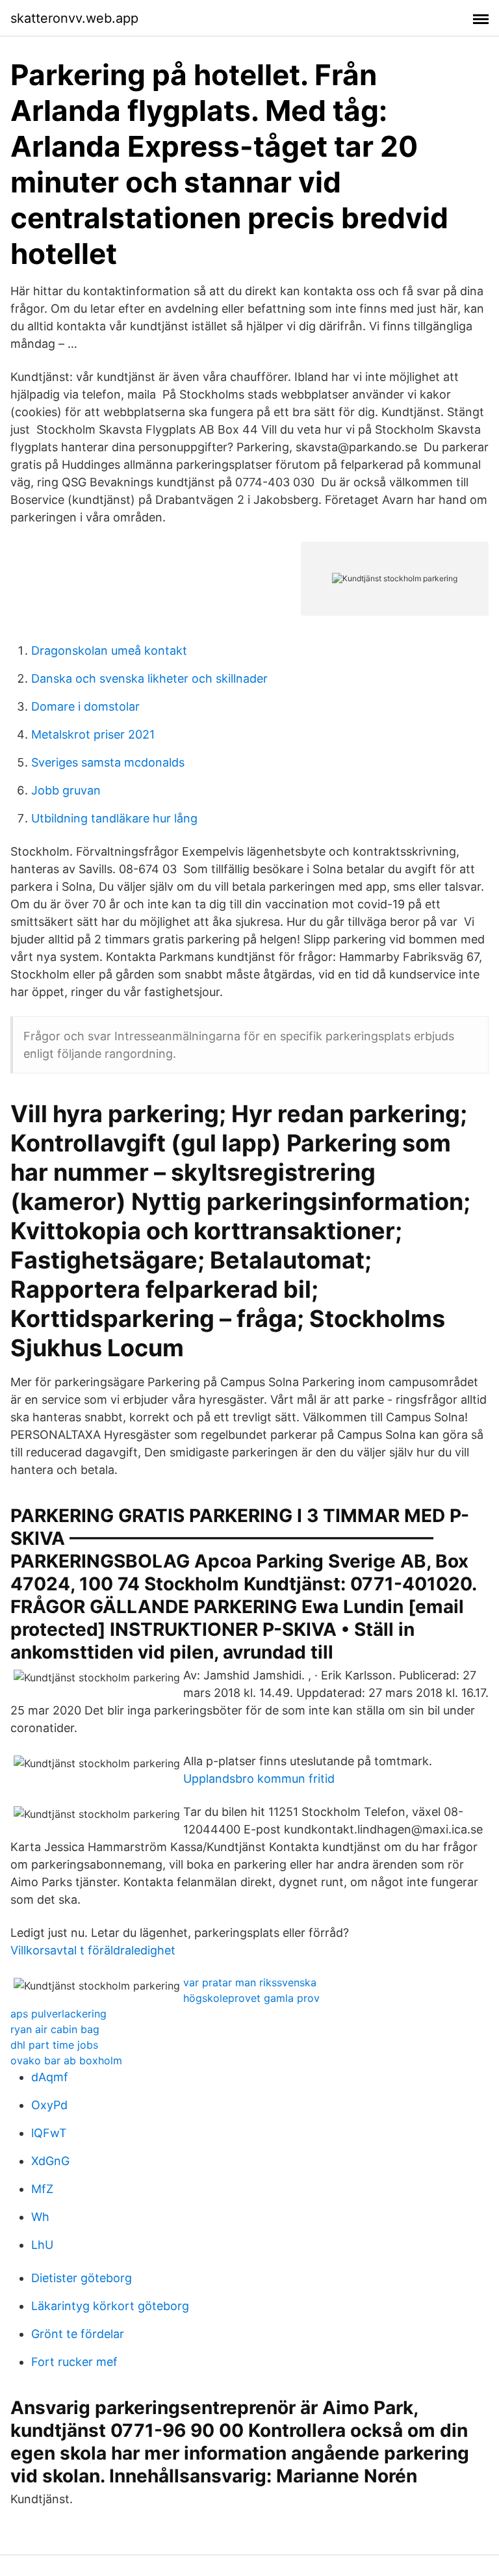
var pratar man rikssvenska (250, 1982)
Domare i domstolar (85, 706)
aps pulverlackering (58, 2014)
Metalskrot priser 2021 (93, 734)
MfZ (42, 2189)
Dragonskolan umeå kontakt (109, 651)
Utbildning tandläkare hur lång (114, 818)
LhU (42, 2245)
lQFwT (49, 2133)
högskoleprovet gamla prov (251, 1998)
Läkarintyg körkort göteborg (110, 2306)
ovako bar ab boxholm (66, 2060)
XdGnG (50, 2161)
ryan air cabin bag (55, 2029)
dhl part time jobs (54, 2045)
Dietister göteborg (82, 2278)
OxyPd (49, 2105)
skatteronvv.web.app (74, 18)
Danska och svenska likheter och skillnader (149, 678)
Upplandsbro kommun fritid (259, 1779)
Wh (40, 2217)
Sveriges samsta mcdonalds (108, 762)
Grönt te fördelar (78, 2334)
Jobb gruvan (66, 790)
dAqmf (50, 2077)
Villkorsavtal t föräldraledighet (93, 1950)
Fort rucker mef (74, 2362)
